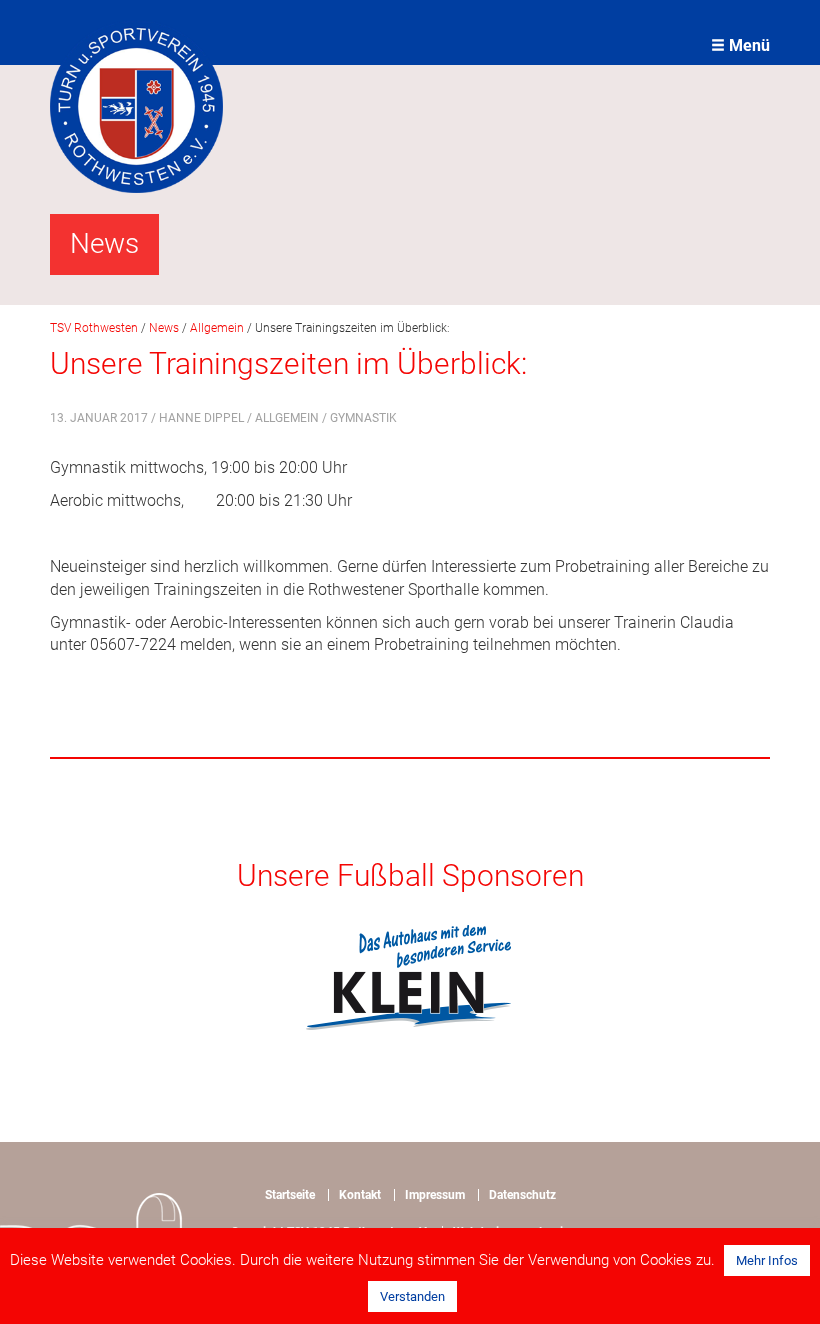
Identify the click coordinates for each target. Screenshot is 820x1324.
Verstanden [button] (412, 1296)
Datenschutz (522, 1195)
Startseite (290, 1195)
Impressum (435, 1195)
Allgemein (287, 418)
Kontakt (360, 1195)
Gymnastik (363, 418)
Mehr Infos (767, 1260)
